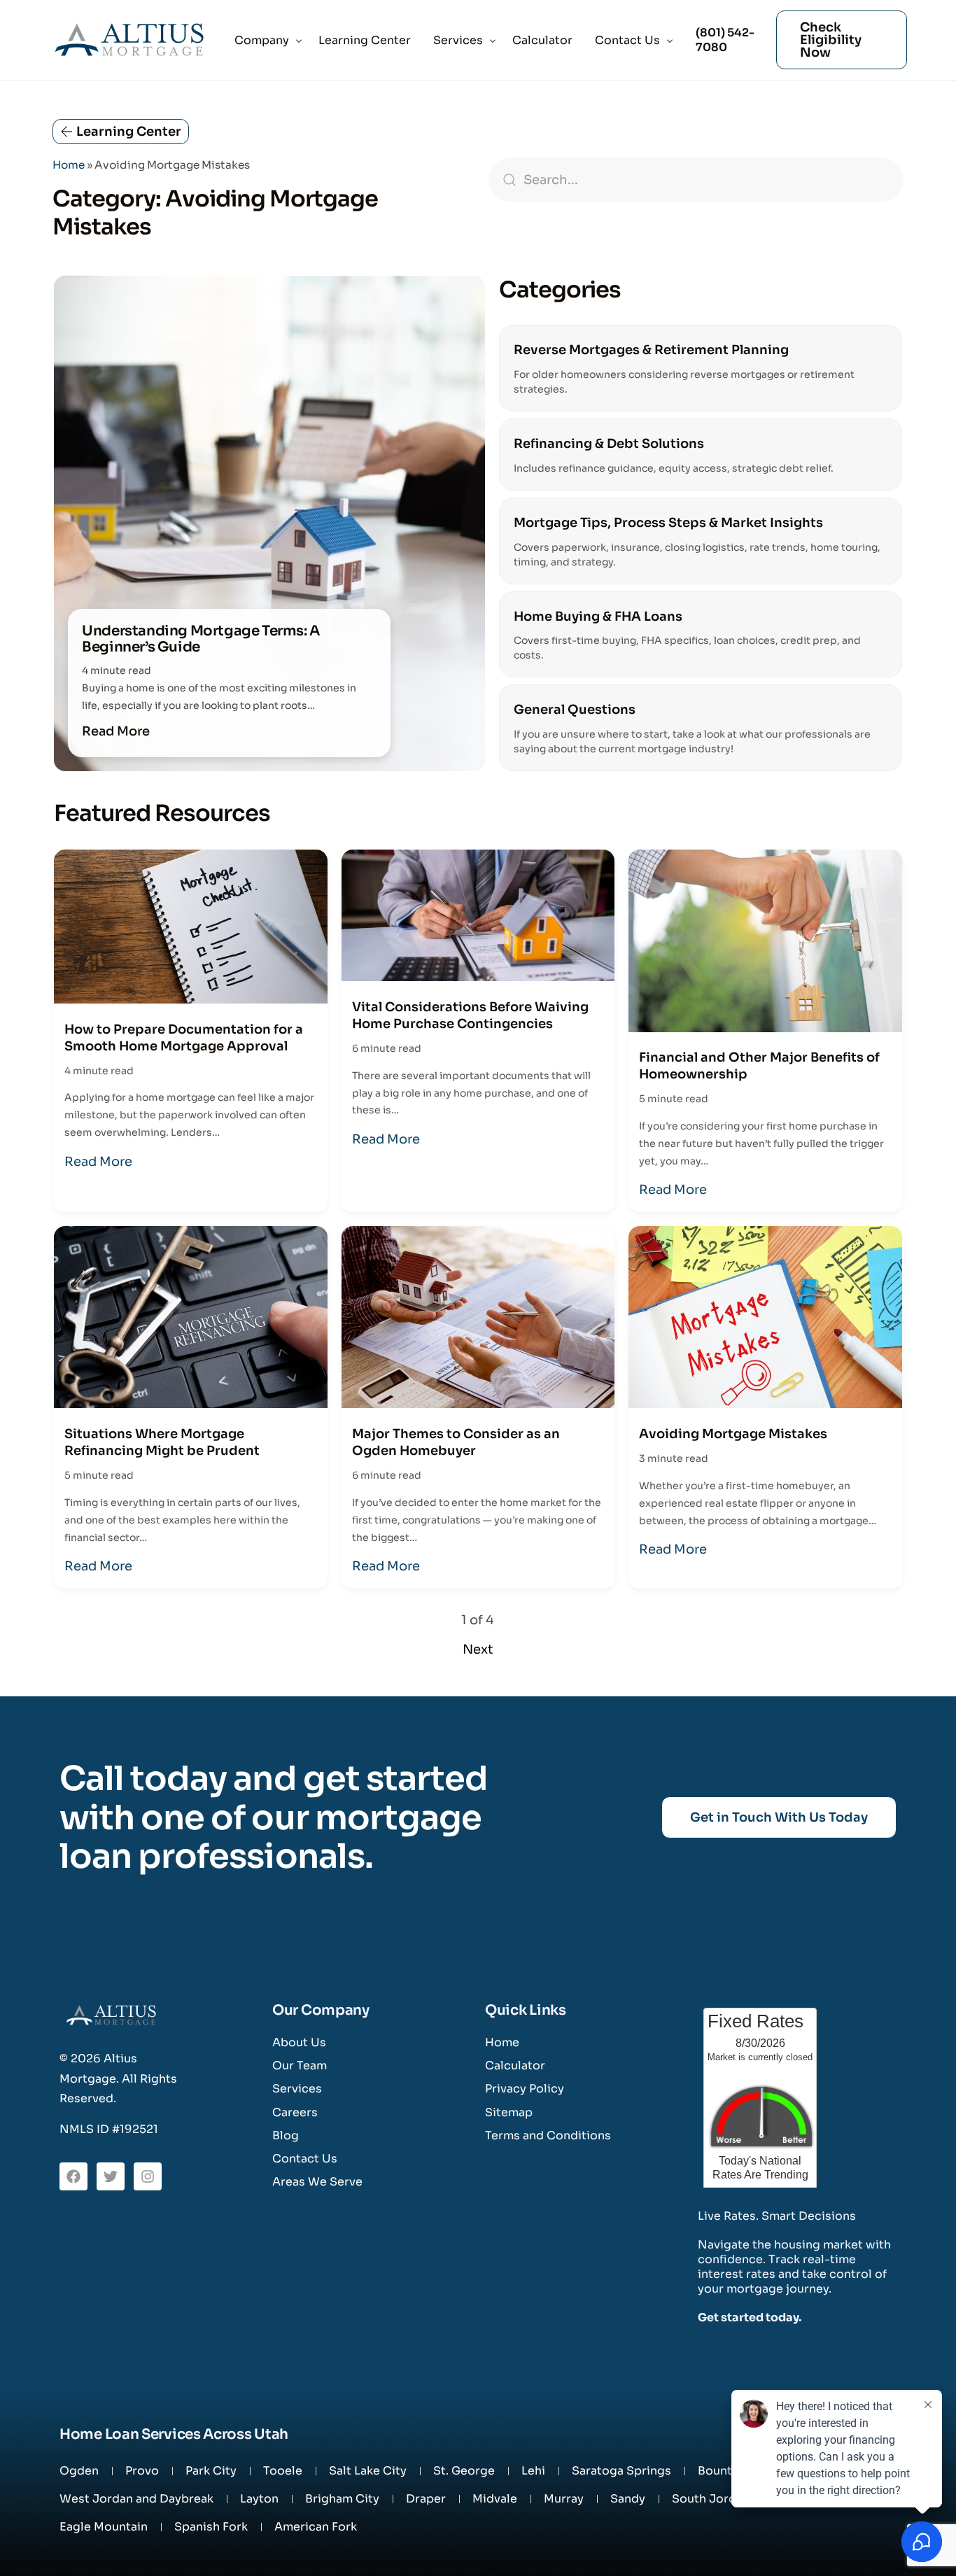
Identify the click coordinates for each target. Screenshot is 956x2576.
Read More (116, 731)
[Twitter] (111, 2176)
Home (69, 165)
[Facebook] (73, 2176)
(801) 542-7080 (725, 40)
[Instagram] (148, 2176)
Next (478, 1649)
